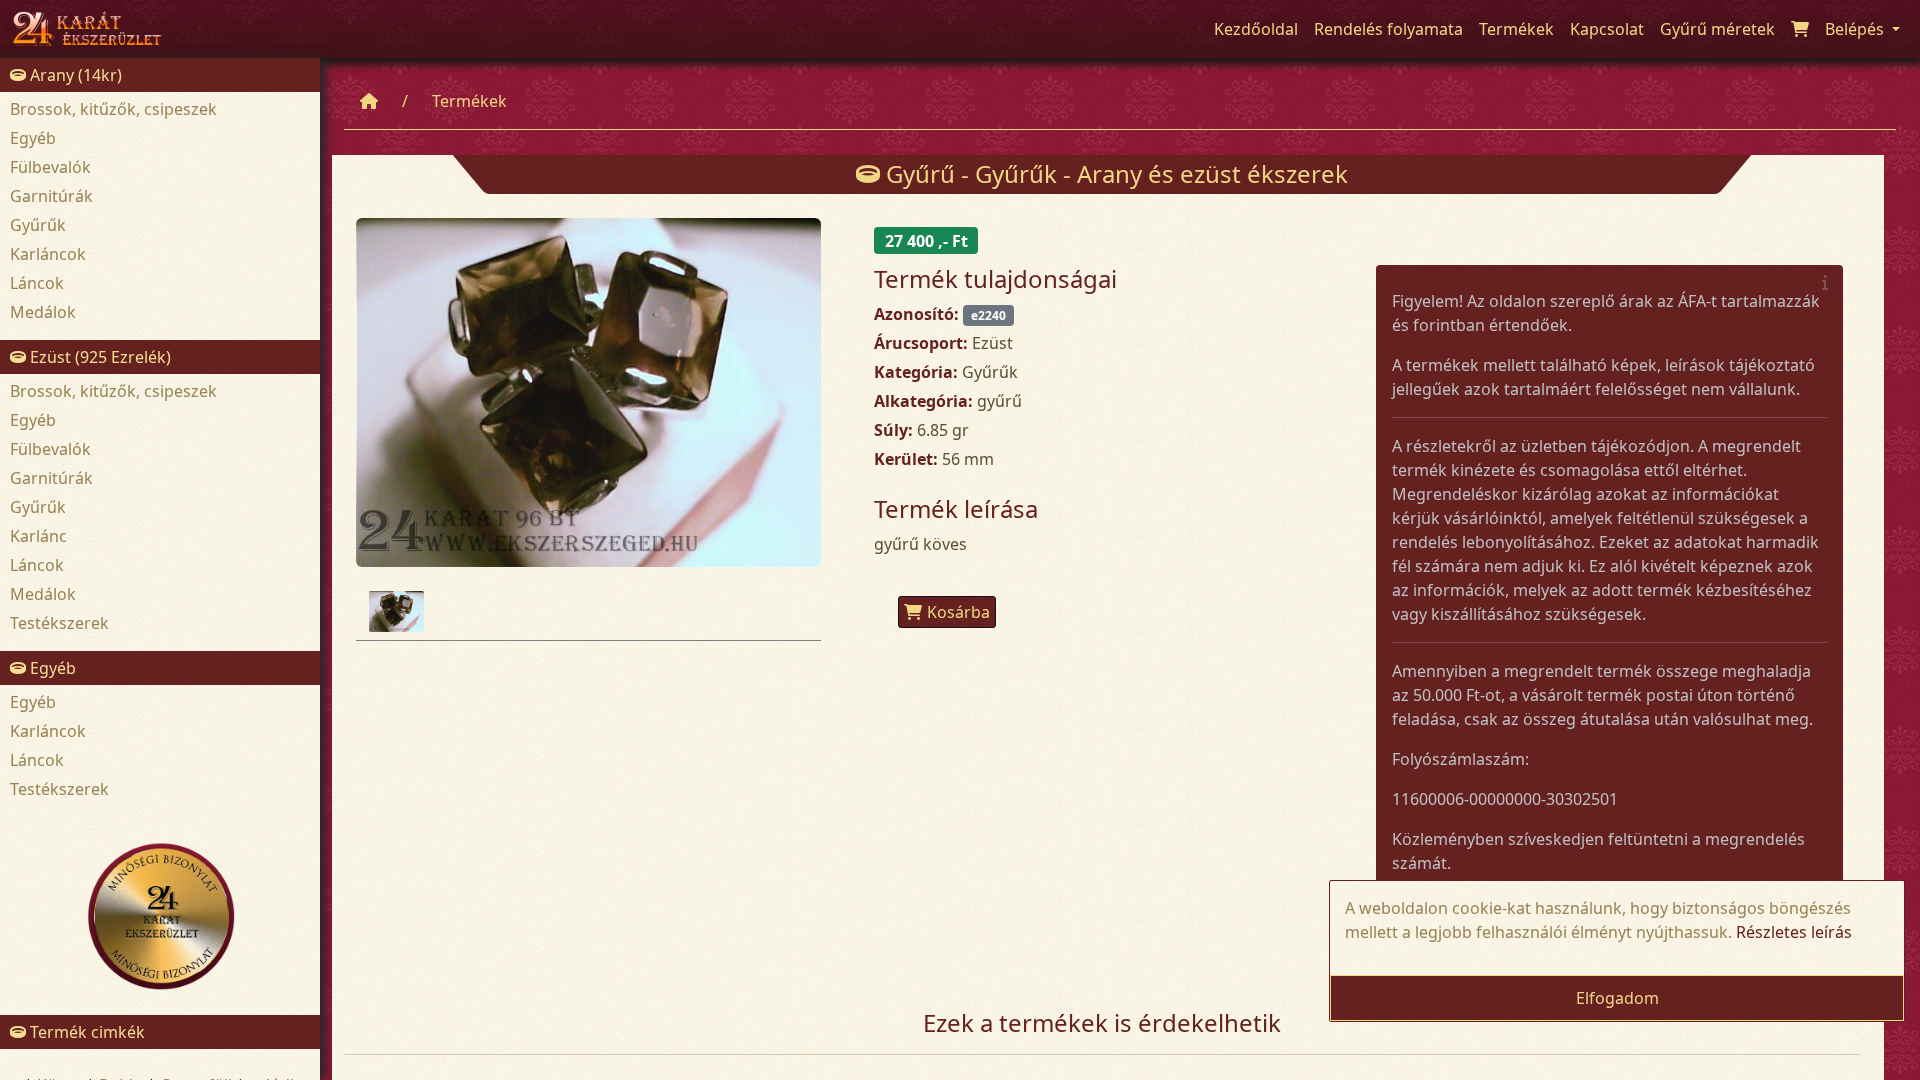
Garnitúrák (51, 196)
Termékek (469, 101)
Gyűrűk (38, 225)
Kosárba (958, 612)
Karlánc (38, 536)
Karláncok (48, 254)
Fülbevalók (50, 167)
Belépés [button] (1856, 29)
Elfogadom (1617, 998)
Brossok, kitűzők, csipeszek (113, 109)
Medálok (43, 312)
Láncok (37, 283)
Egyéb (33, 138)
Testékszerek (59, 623)
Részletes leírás (1794, 932)
